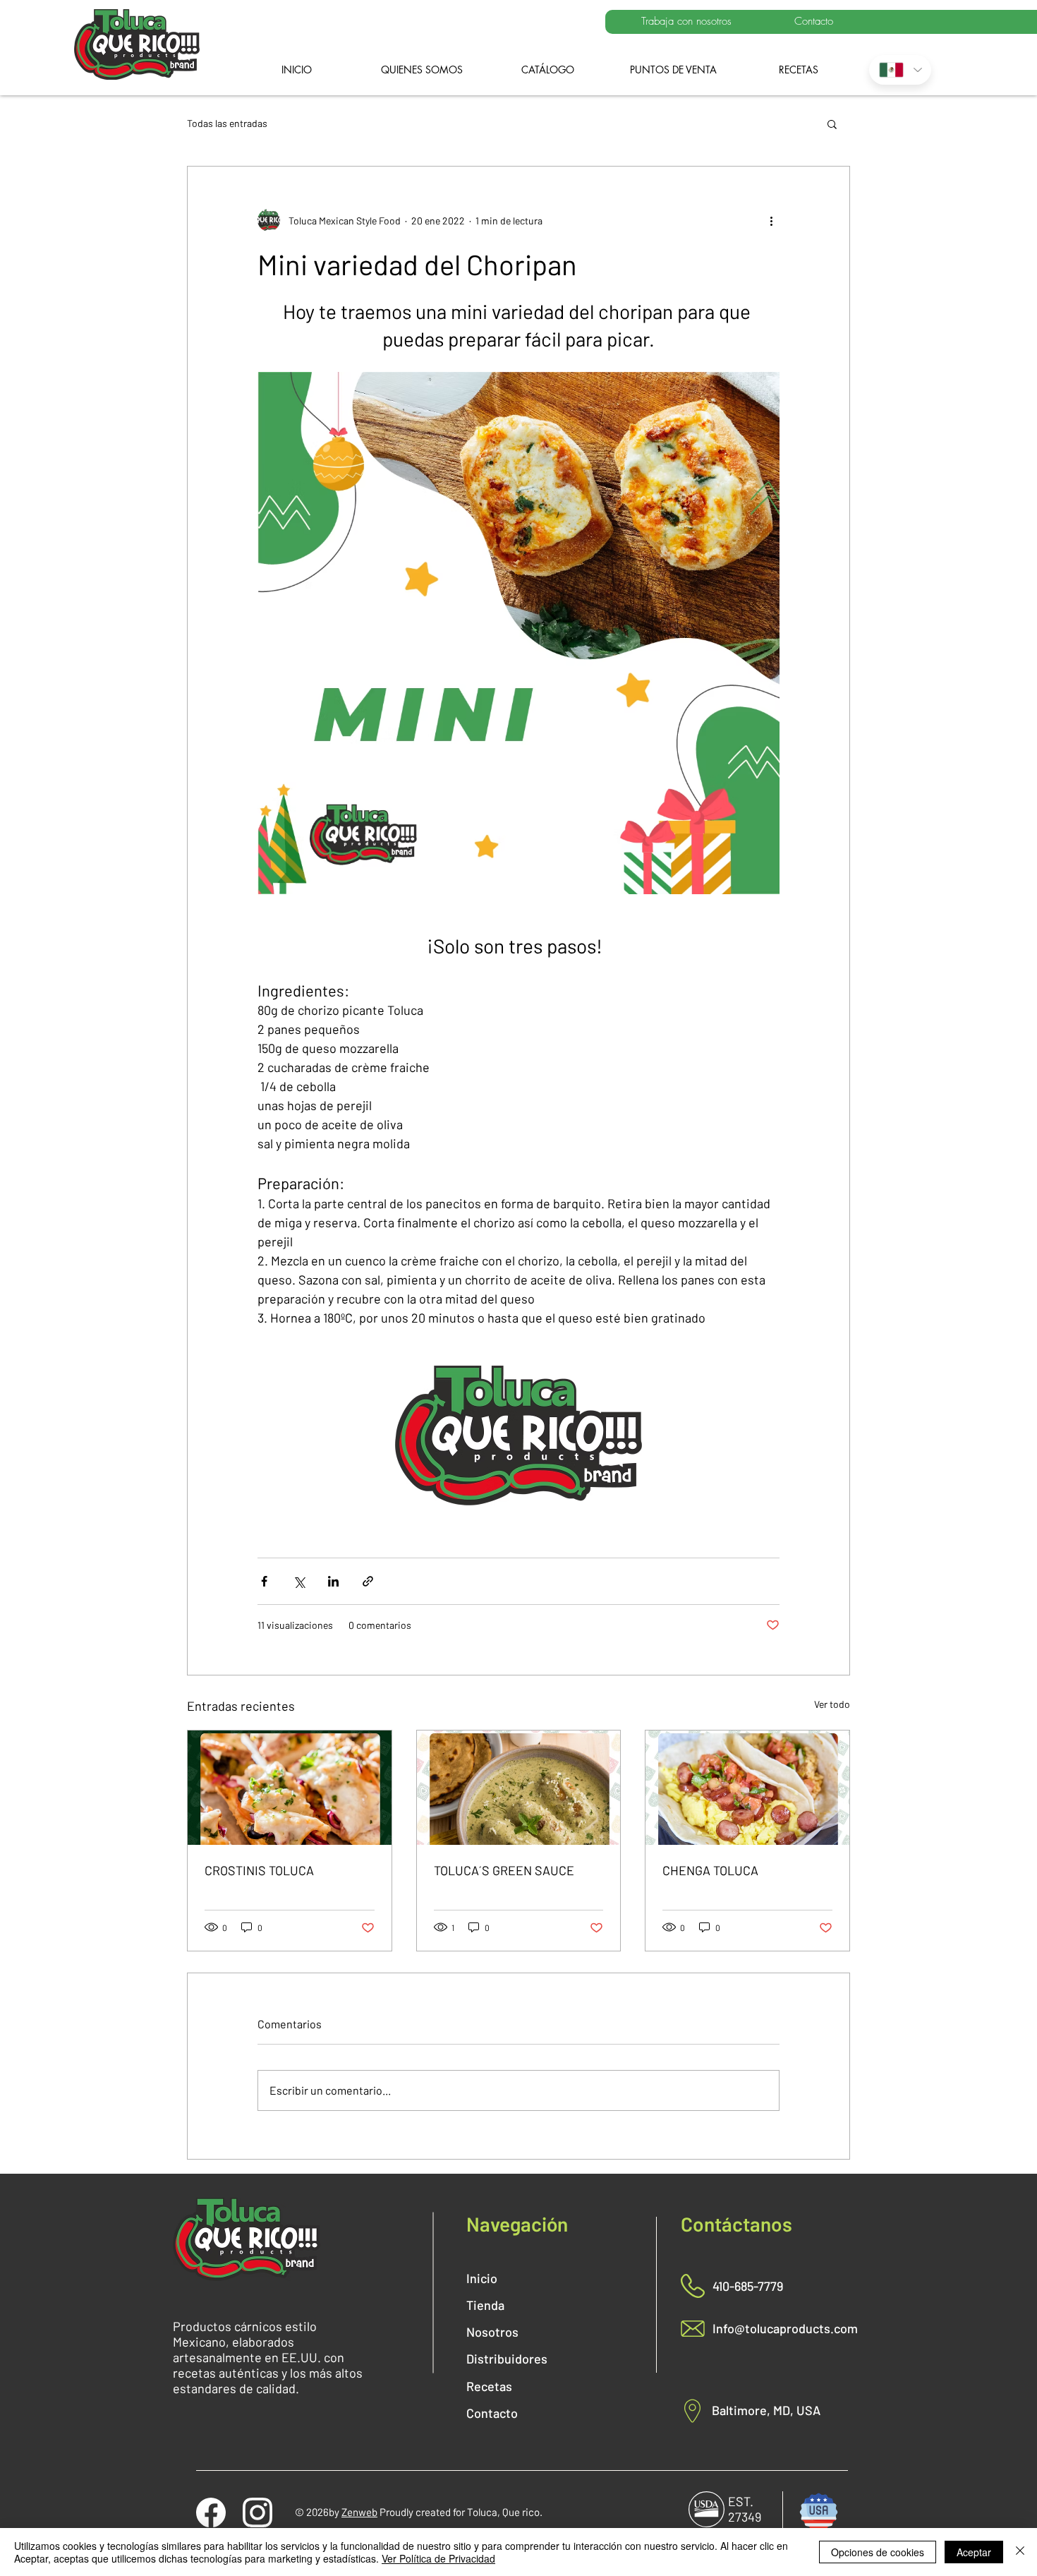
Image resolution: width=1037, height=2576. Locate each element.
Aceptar (974, 2552)
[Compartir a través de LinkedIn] (333, 1581)
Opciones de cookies (878, 2552)
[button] (832, 124)
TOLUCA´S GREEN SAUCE (504, 1870)
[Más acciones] (771, 220)
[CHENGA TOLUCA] (747, 1788)
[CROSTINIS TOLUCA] (290, 1788)
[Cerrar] (1020, 2552)
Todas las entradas (227, 123)
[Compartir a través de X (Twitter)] (299, 1581)
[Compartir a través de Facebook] (264, 1581)
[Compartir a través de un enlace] (368, 1581)
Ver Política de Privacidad (438, 2558)
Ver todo (832, 1704)
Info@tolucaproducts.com (785, 2328)
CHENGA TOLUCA (710, 1870)
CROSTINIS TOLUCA (259, 1870)
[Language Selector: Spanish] (900, 70)
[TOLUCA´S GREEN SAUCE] (519, 1788)
